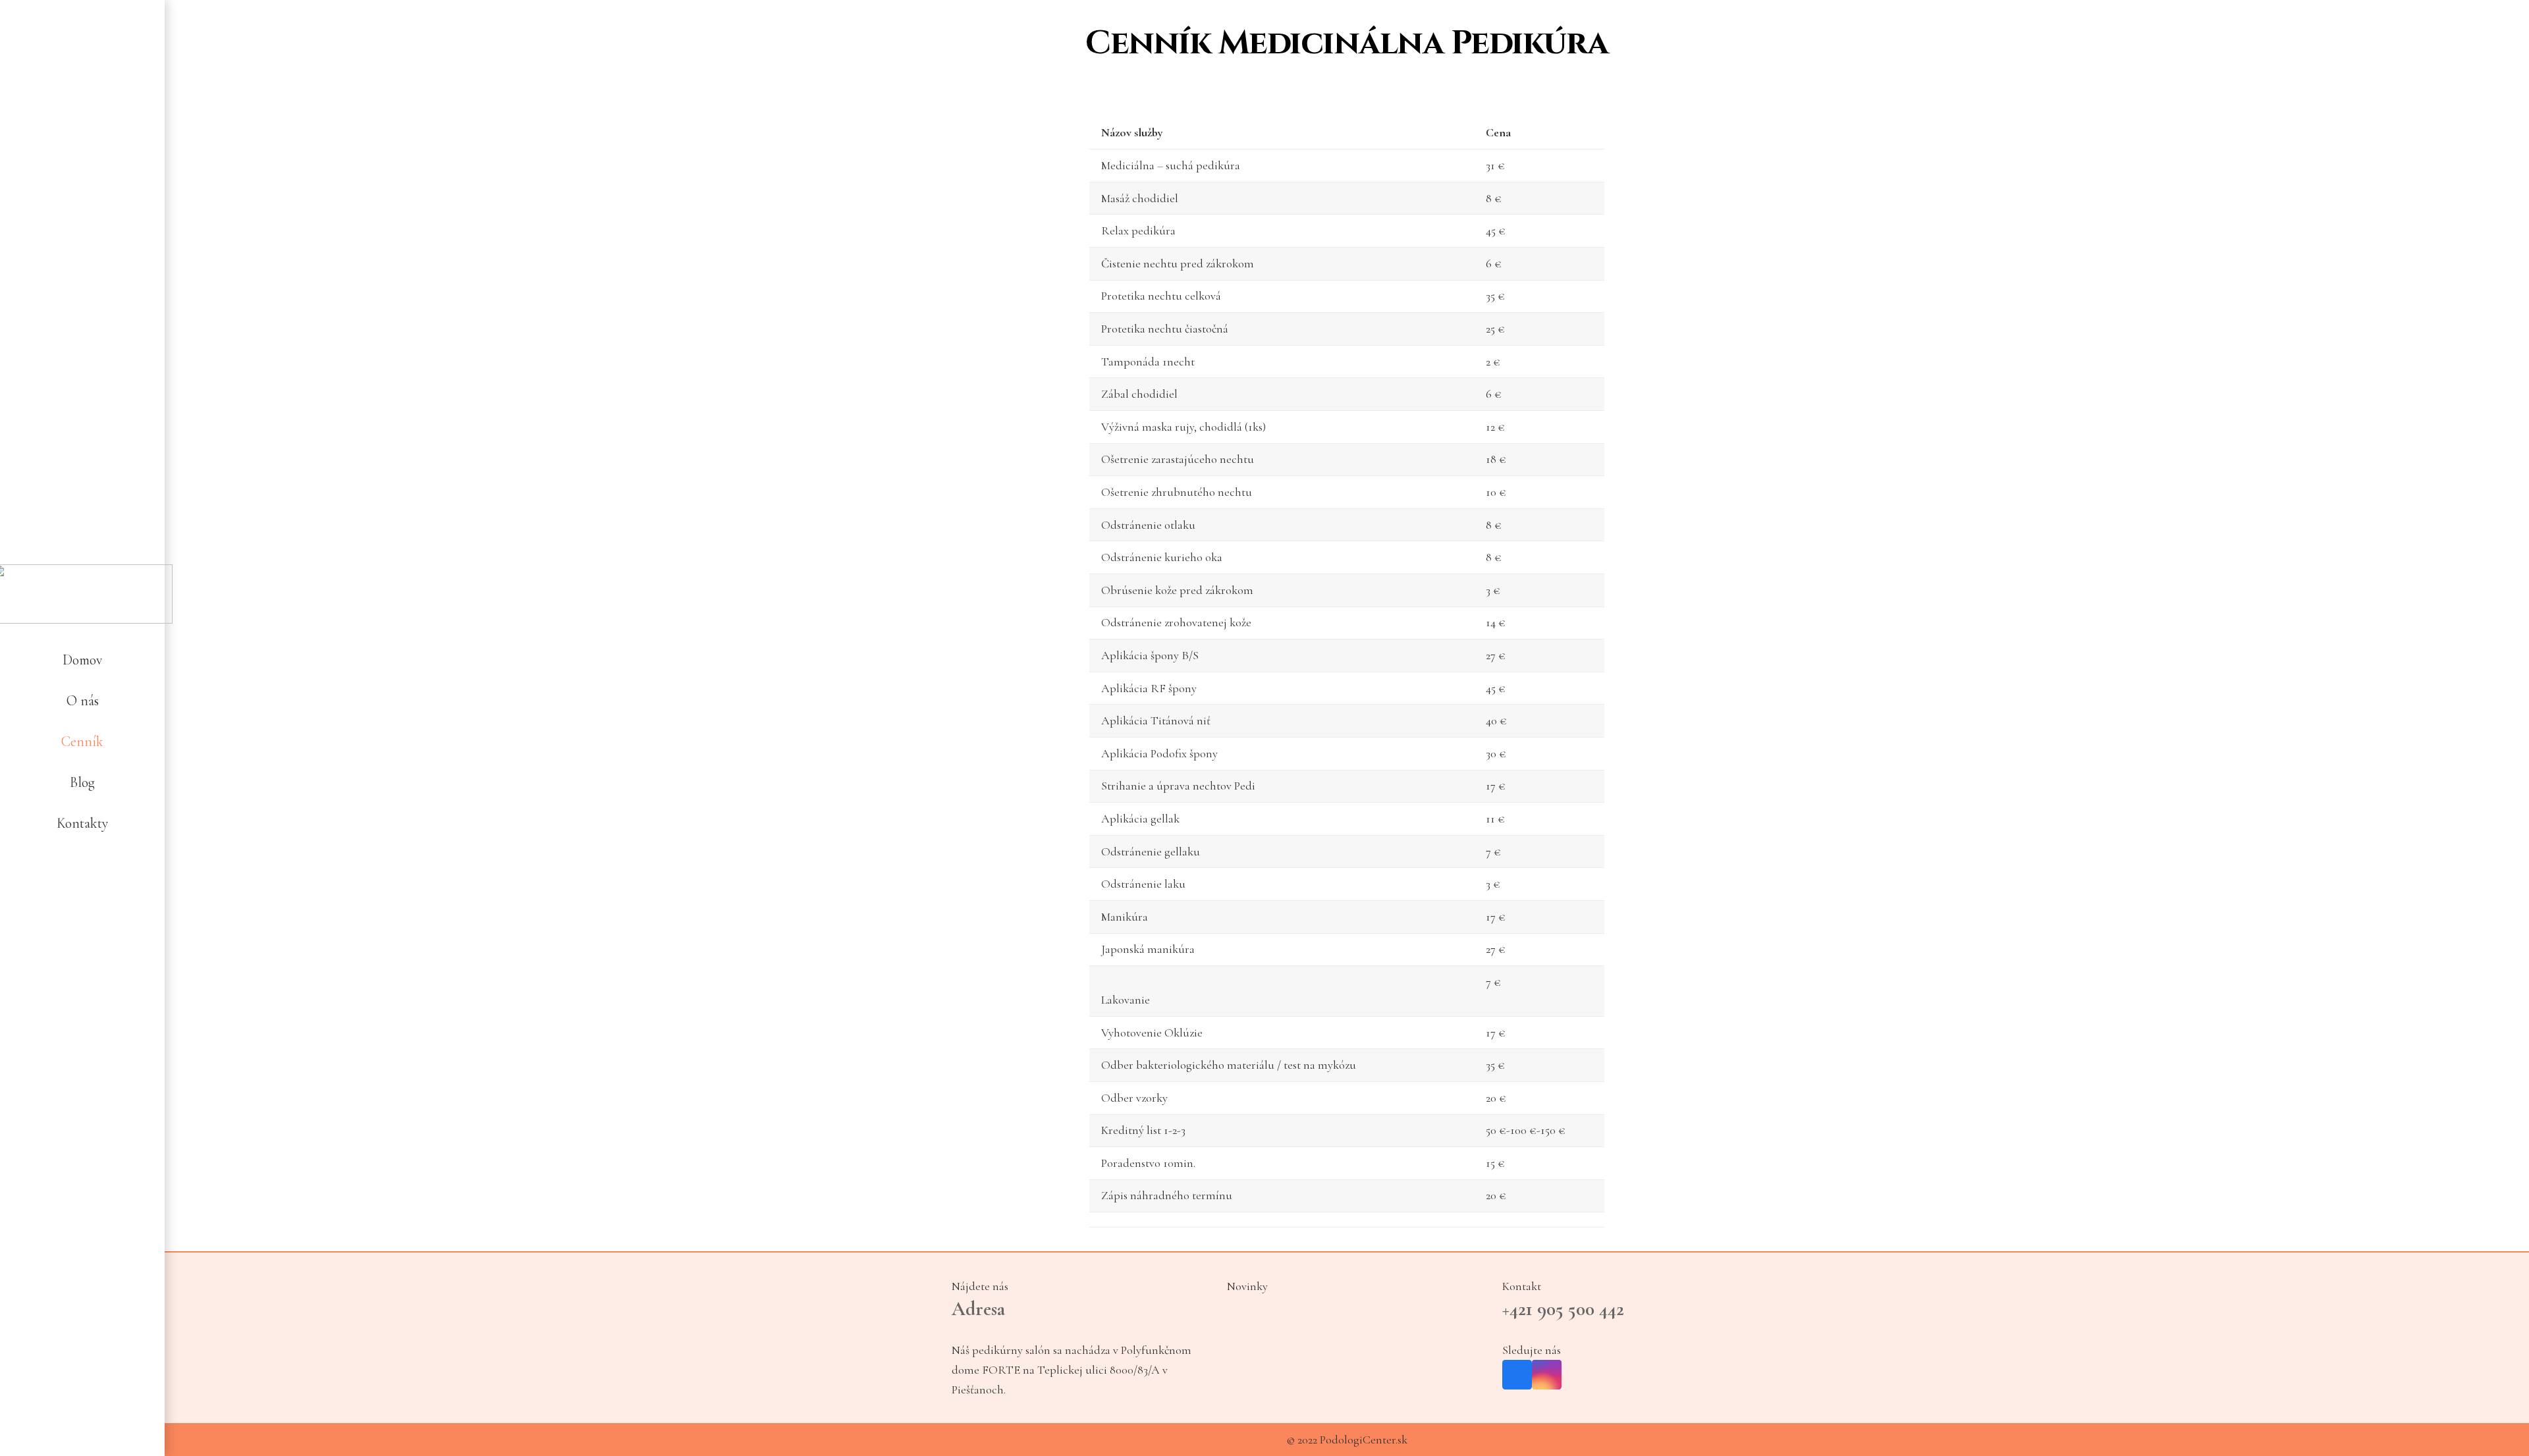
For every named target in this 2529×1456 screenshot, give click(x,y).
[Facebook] (67, 876)
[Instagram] (98, 876)
